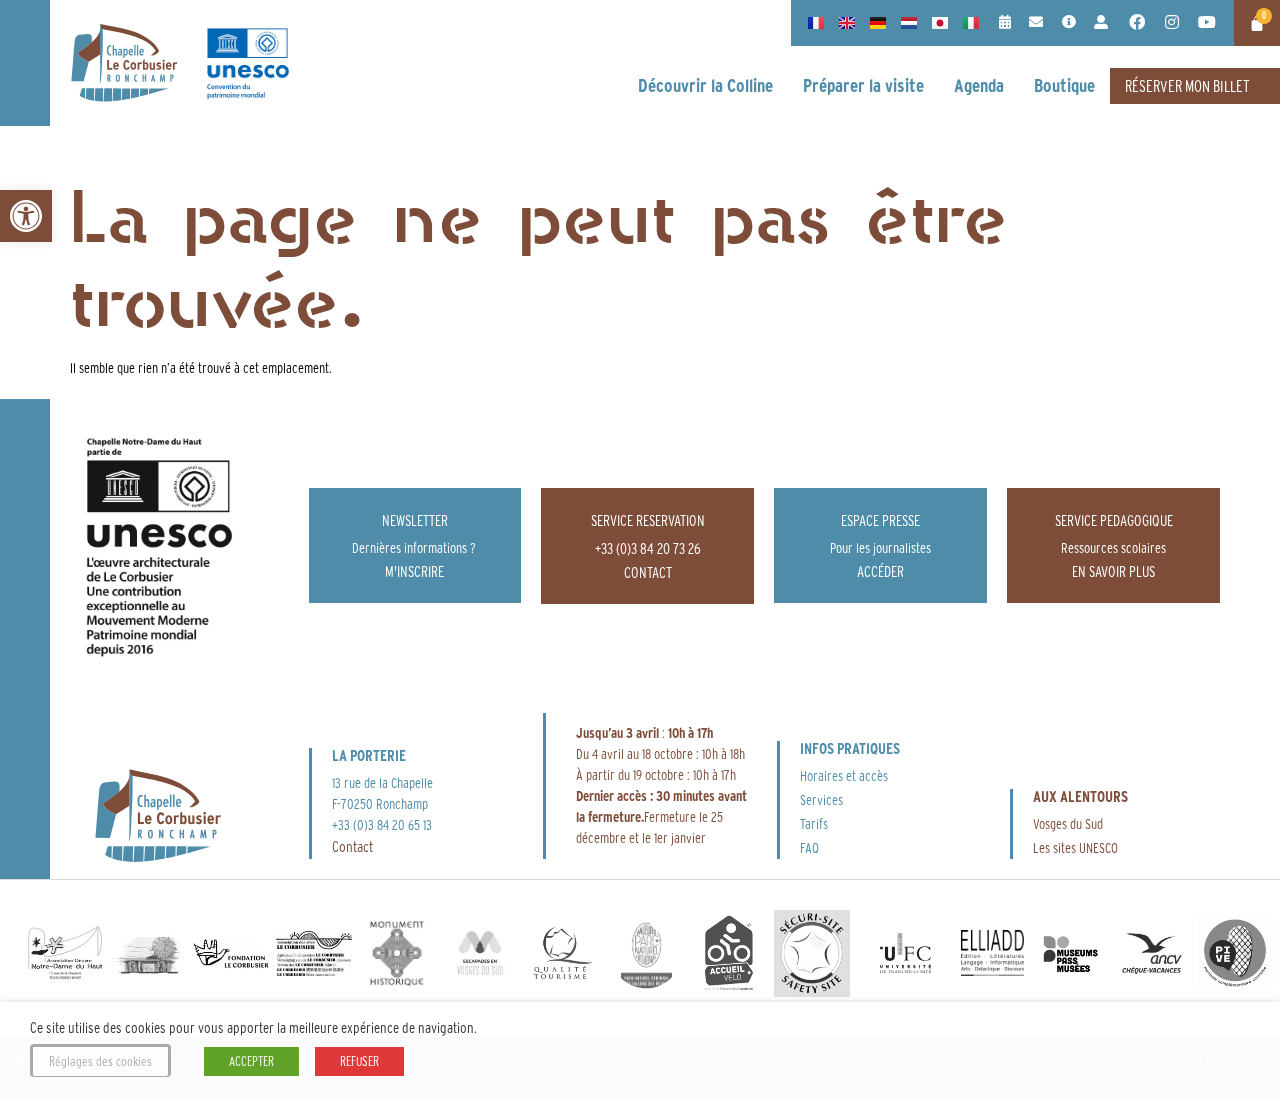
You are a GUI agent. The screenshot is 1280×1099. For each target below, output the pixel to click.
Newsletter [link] (415, 520)
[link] (26, 216)
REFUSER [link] (359, 1061)
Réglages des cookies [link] (100, 1061)
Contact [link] (352, 846)
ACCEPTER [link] (251, 1061)
